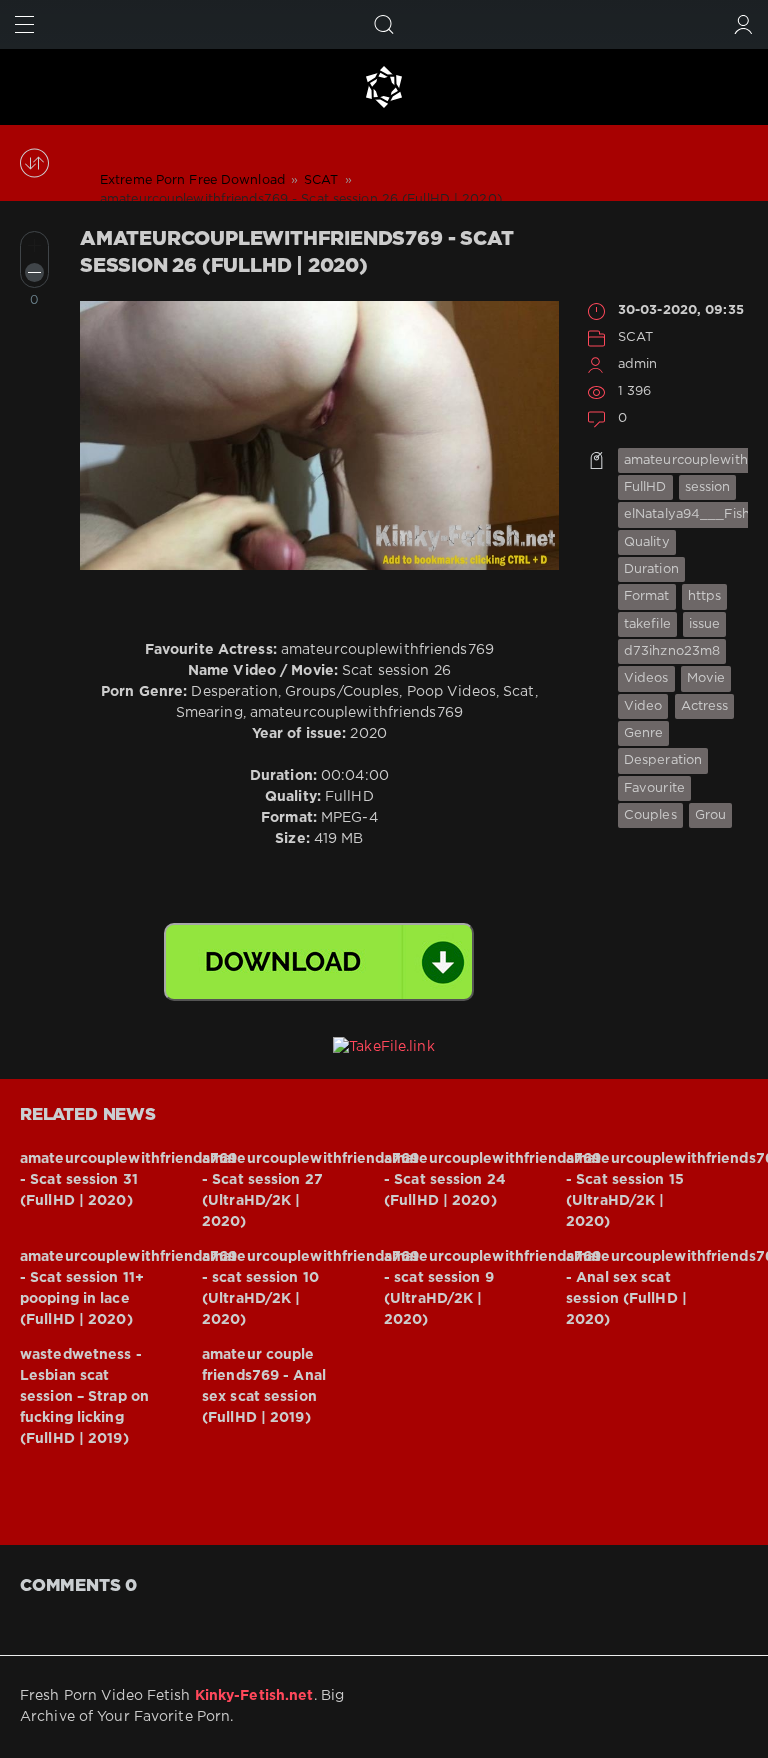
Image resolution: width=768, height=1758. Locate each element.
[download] (319, 962)
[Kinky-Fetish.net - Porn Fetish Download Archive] (384, 87)
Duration (651, 569)
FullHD (645, 487)
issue (705, 624)
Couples (650, 815)
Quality (647, 542)
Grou (710, 815)
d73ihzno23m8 (672, 651)
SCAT (635, 337)
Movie (706, 678)
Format (647, 596)
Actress (705, 706)
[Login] (743, 24)
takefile (647, 624)
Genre (644, 733)
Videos (646, 678)
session (708, 487)
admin (638, 364)
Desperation (663, 760)
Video (643, 706)
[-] (34, 272)
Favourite (654, 788)
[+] (34, 245)
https (705, 596)
